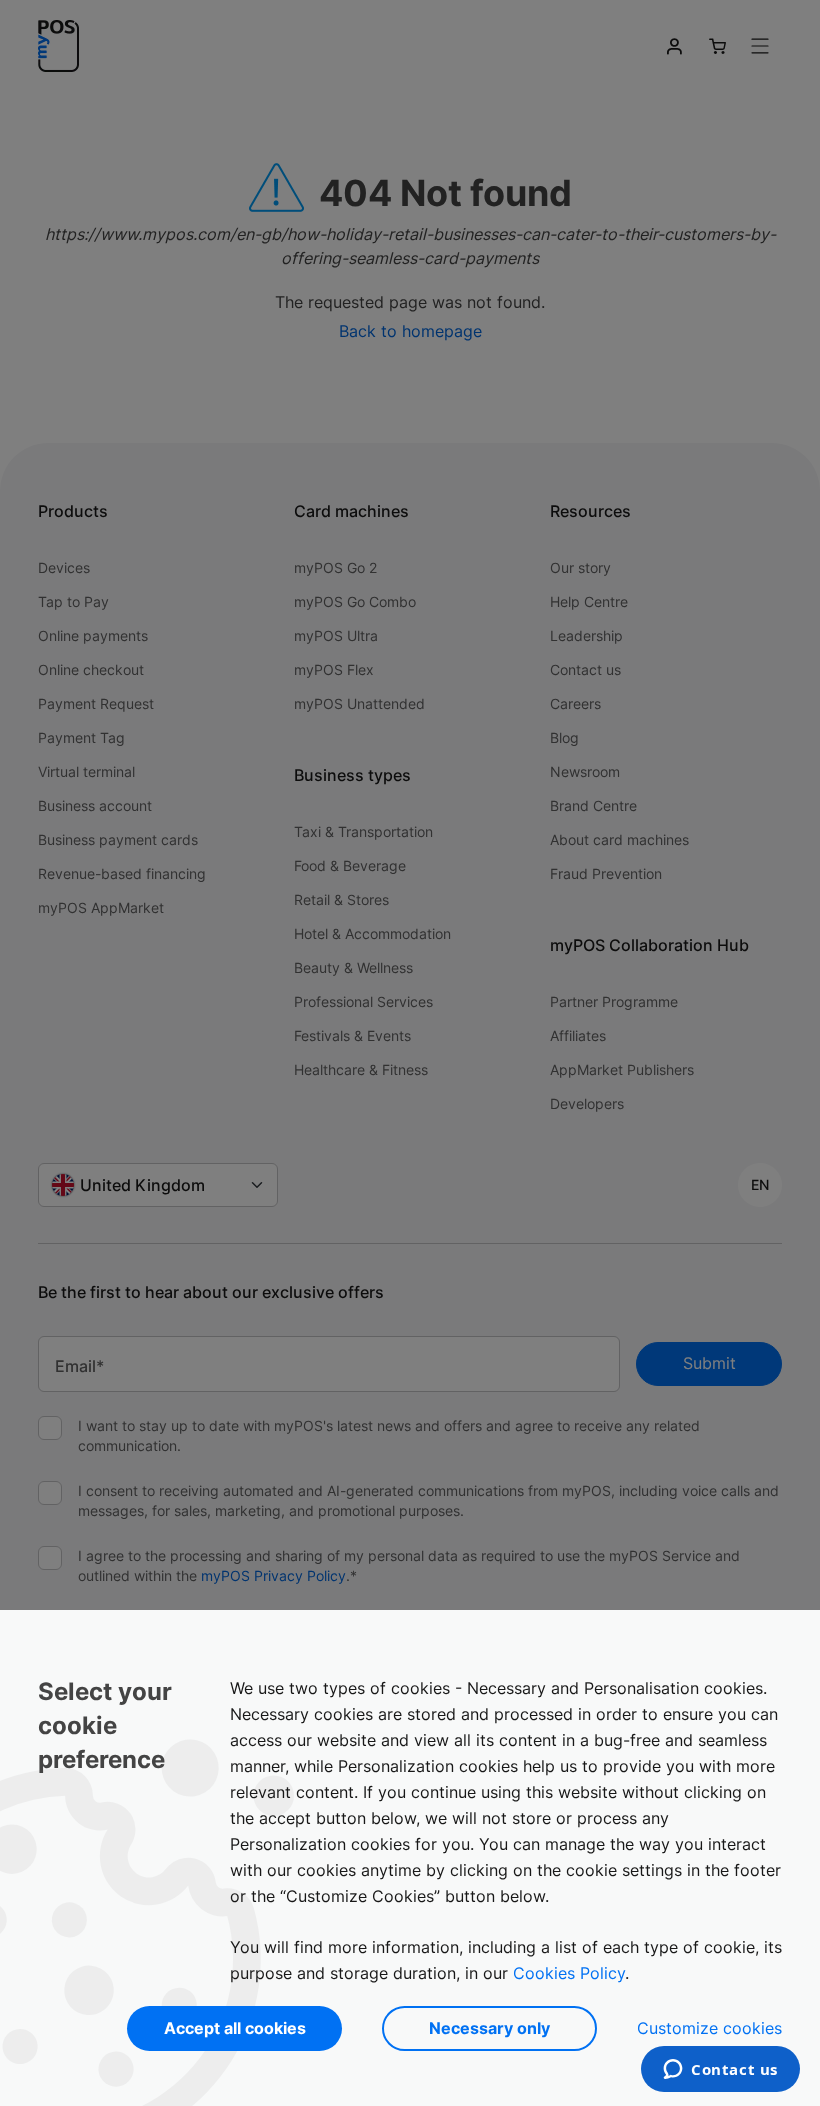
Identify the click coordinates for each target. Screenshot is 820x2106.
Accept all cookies (235, 2028)
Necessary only (489, 2028)
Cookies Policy (569, 1973)
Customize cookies (709, 2028)
